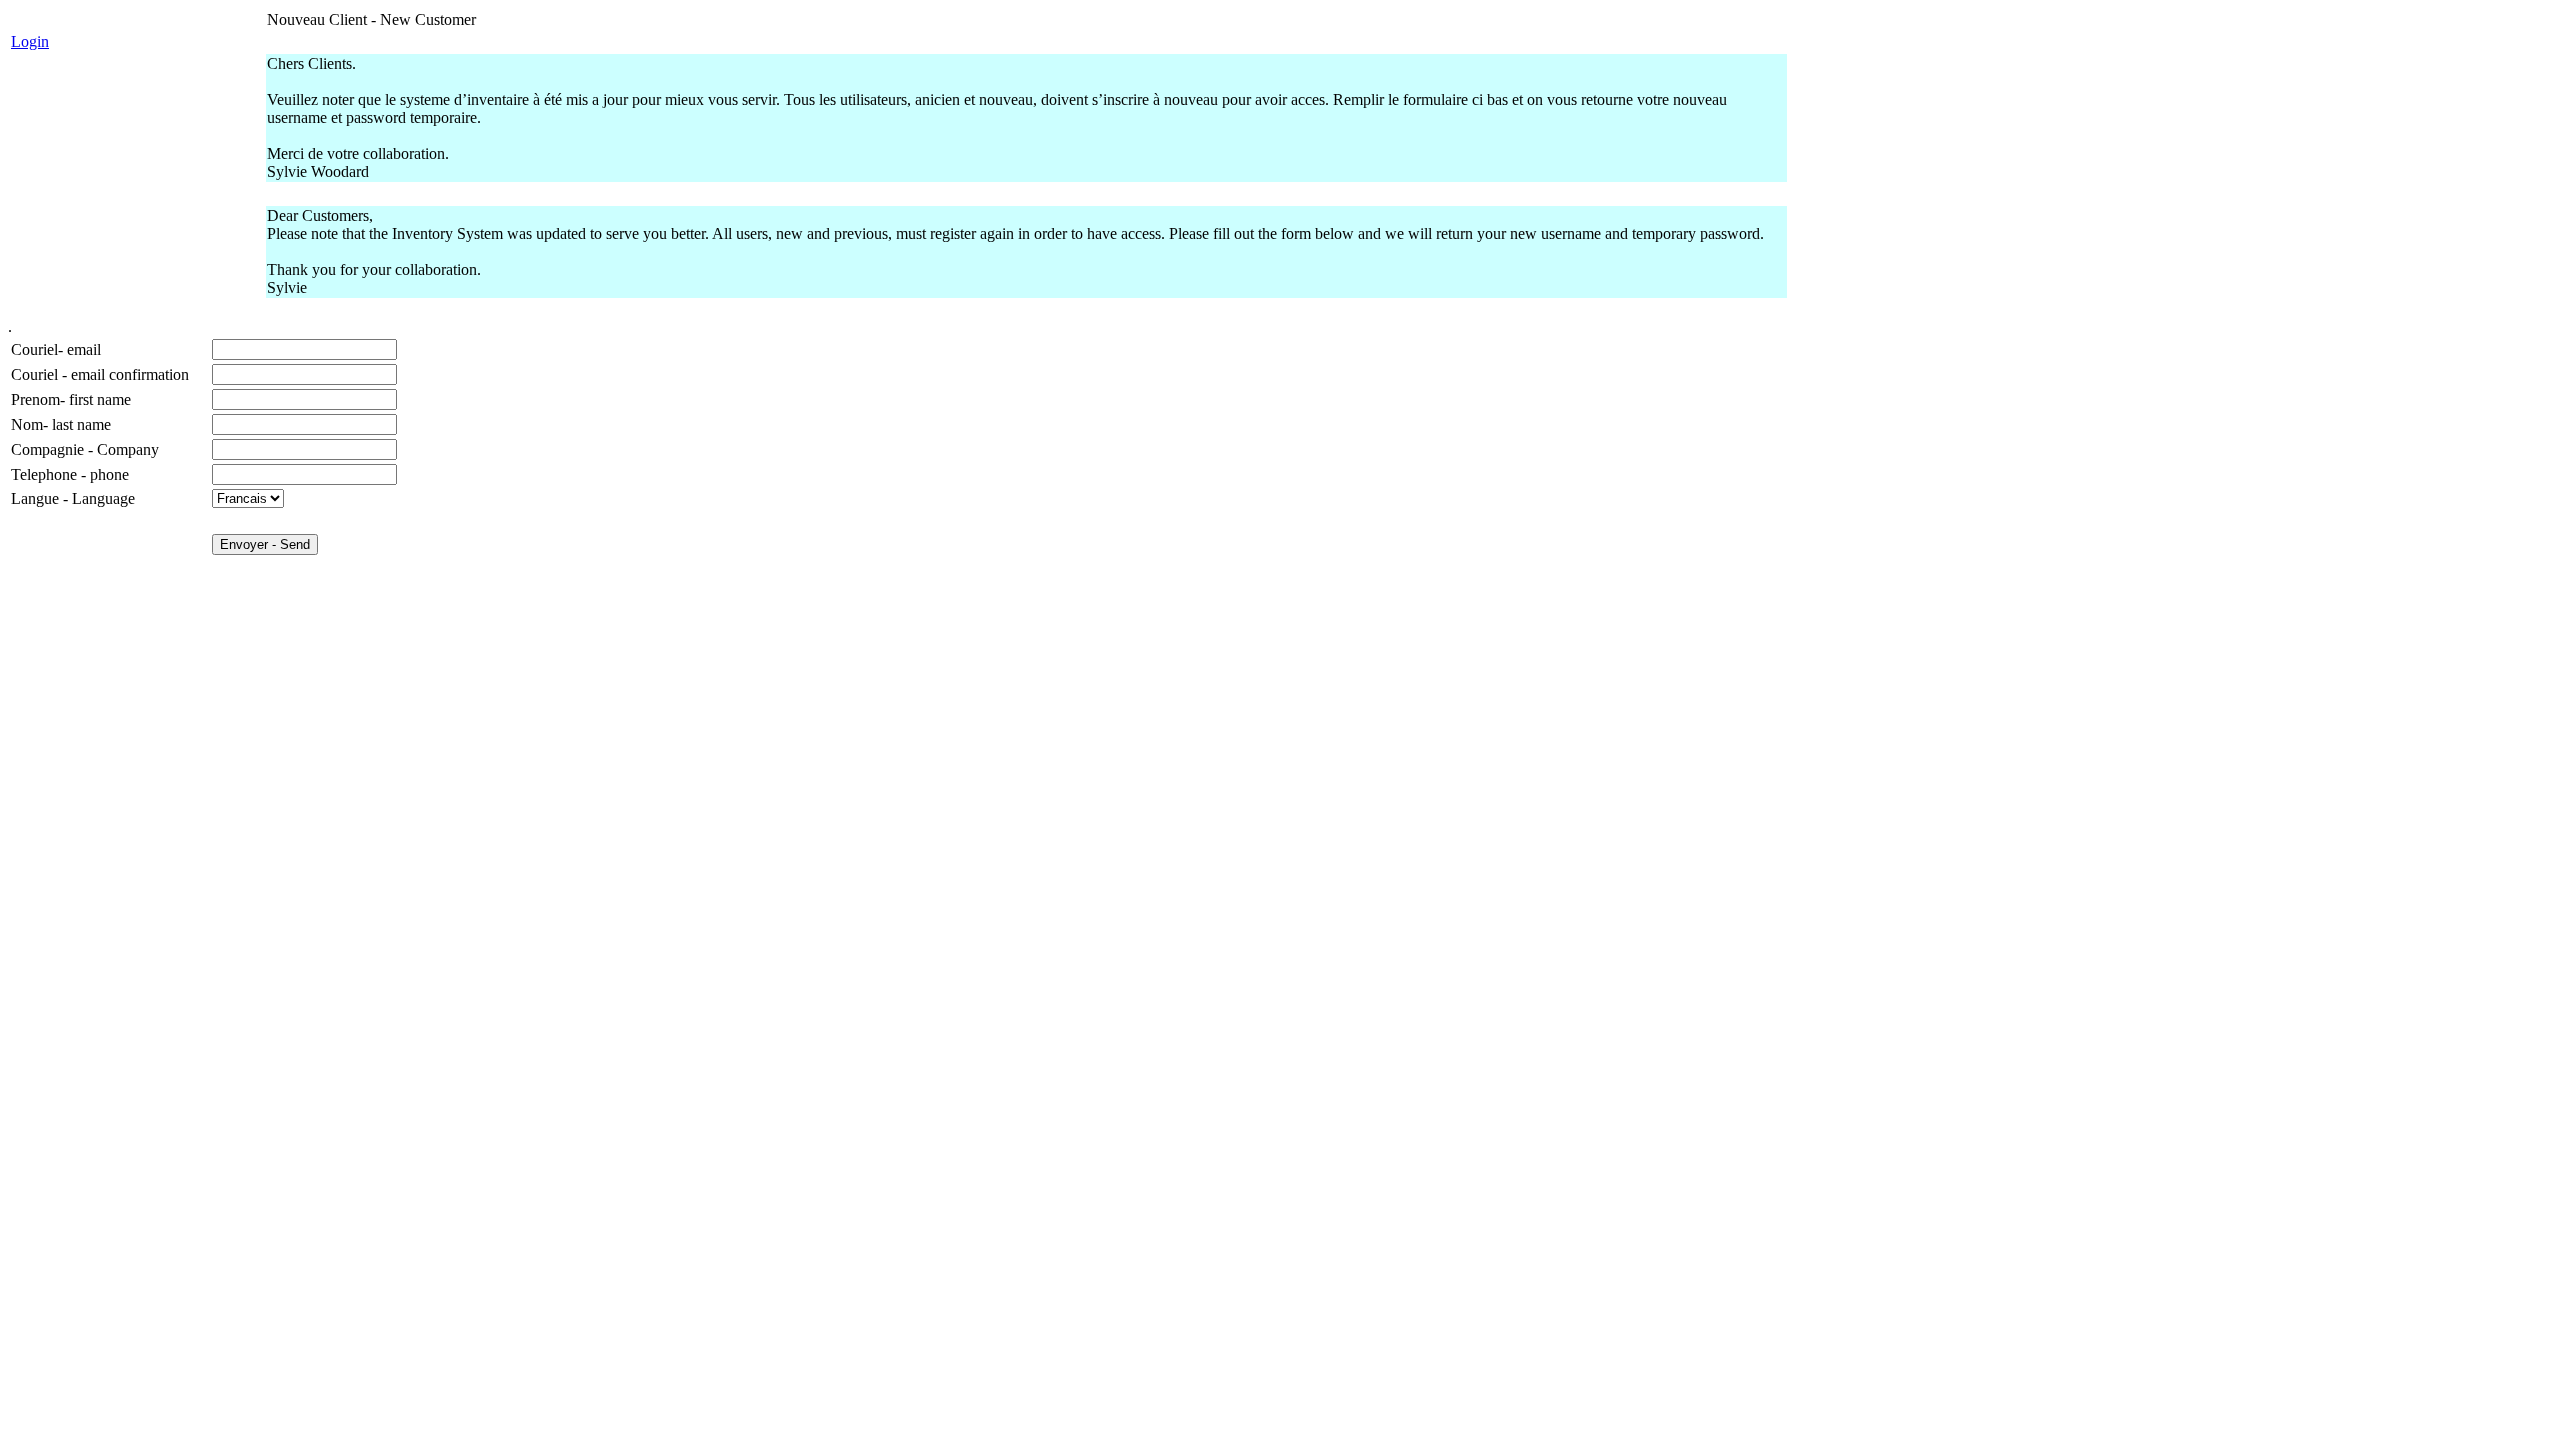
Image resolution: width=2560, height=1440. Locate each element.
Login (30, 41)
